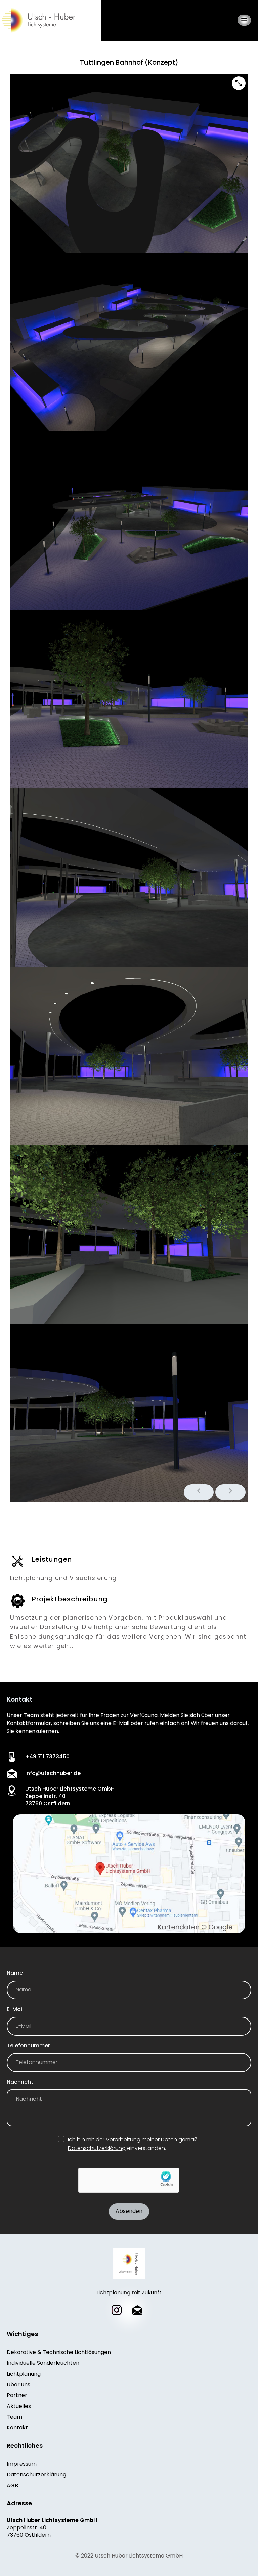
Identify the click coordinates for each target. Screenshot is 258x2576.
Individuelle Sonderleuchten (43, 2363)
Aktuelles (19, 2407)
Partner (17, 2396)
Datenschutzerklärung (97, 2149)
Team (14, 2417)
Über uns (18, 2385)
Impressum (22, 2464)
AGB (12, 2486)
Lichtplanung (24, 2374)
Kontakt (17, 2428)
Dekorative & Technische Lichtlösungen (59, 2353)
